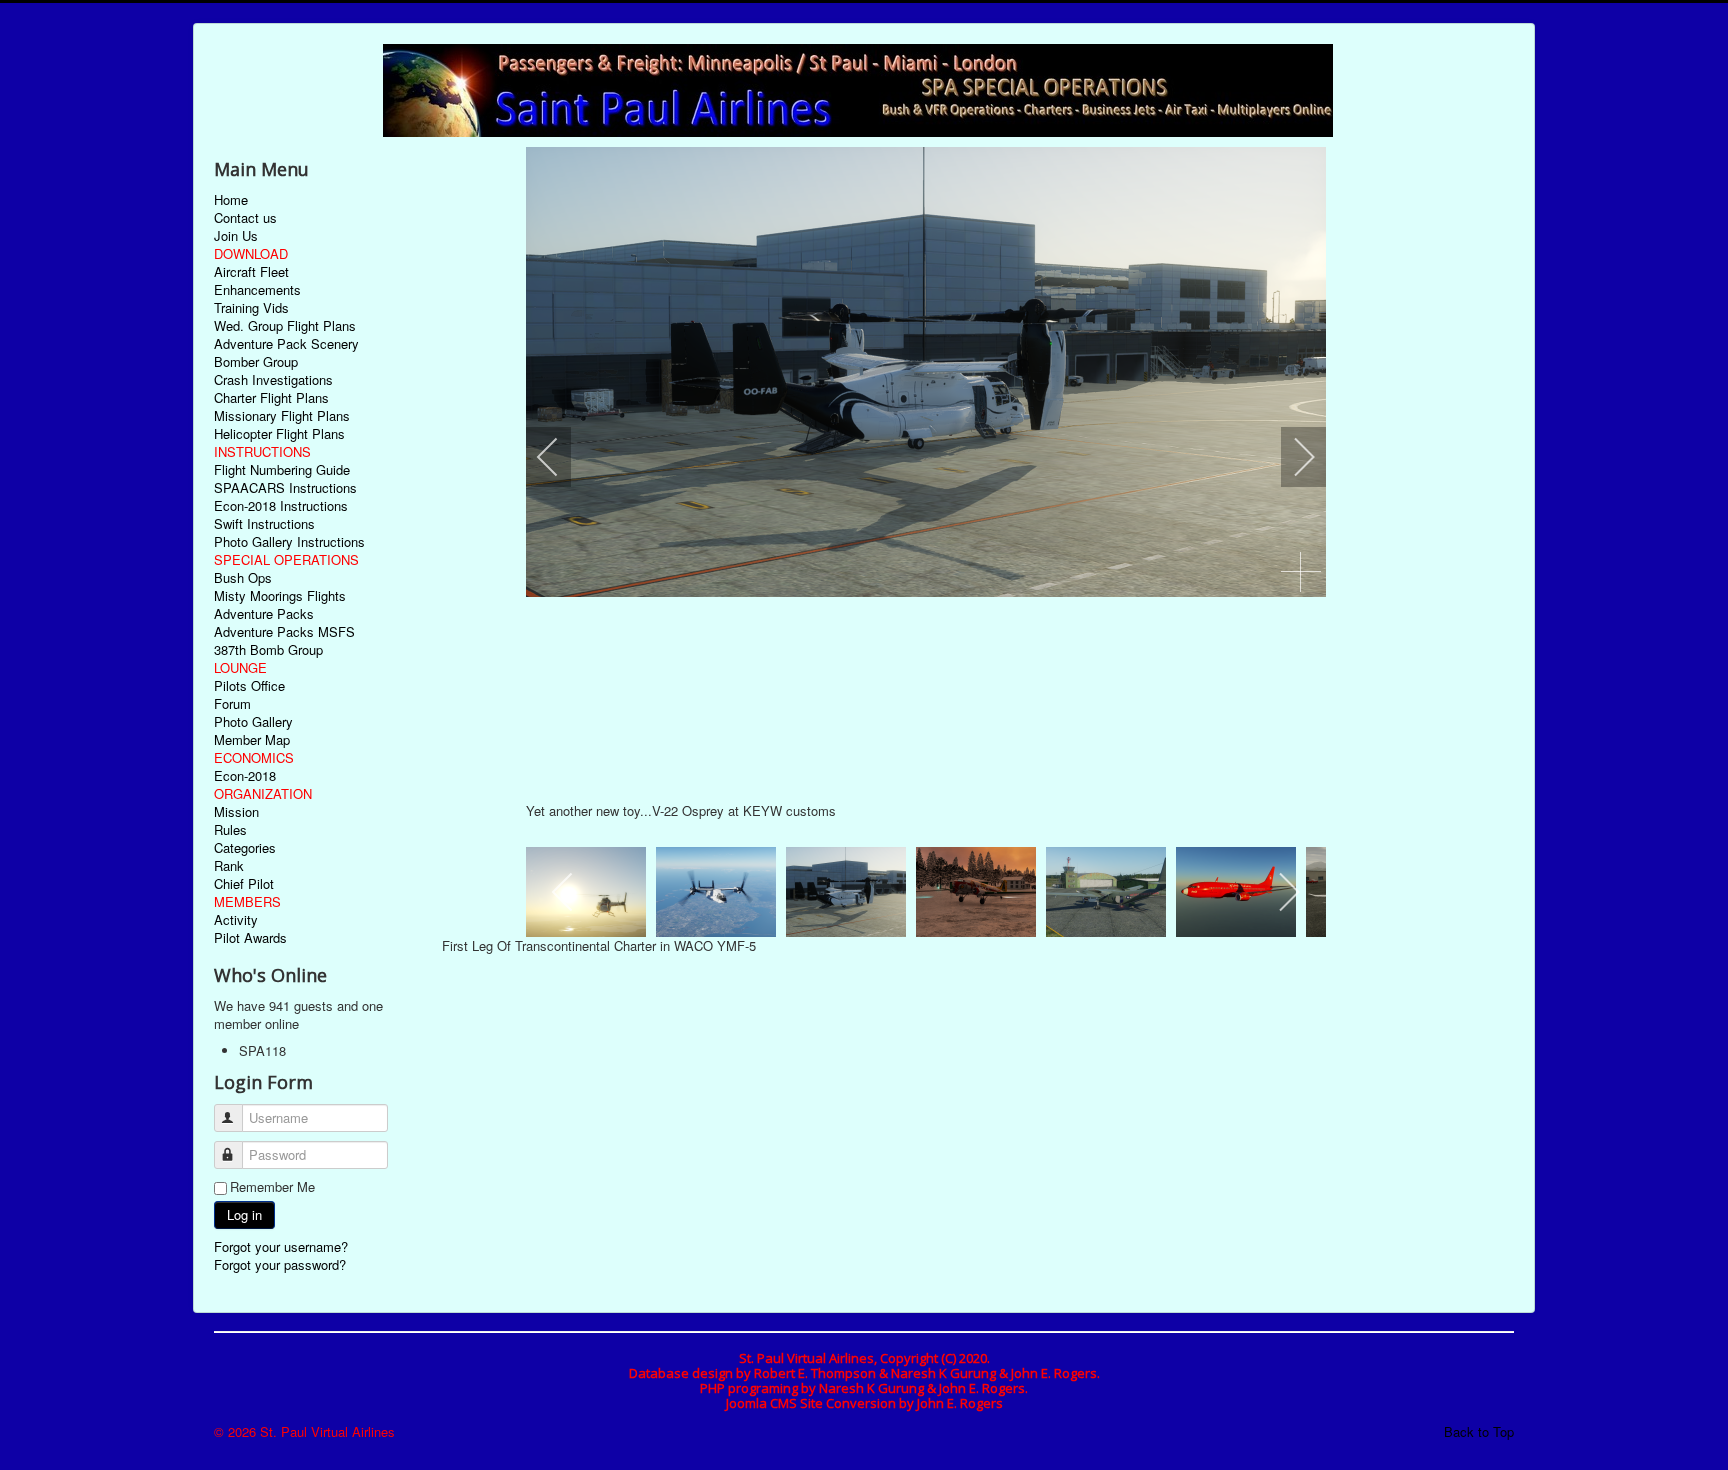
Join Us (236, 236)
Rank (229, 866)
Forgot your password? (280, 1264)
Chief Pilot (244, 884)
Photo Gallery (253, 722)
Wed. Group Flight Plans (285, 326)
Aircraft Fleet (251, 272)
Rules (230, 830)
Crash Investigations (273, 380)
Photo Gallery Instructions (289, 542)
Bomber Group (256, 362)
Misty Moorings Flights (280, 596)
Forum (232, 704)
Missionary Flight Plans (282, 416)
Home (231, 200)
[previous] (561, 457)
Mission (236, 812)
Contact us (245, 218)
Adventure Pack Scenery (286, 344)
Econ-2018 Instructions (281, 506)
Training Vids (251, 308)
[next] (1291, 457)
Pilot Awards (250, 938)
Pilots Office (249, 686)
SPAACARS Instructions (285, 488)
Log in (244, 1214)
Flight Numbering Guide (282, 470)
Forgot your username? (281, 1246)
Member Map (252, 740)
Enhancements (257, 290)
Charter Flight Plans (271, 398)
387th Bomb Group (268, 650)
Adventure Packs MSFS (284, 632)
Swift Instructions (264, 524)
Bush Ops (243, 578)
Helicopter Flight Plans (279, 434)
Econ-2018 (245, 776)
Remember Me (272, 1187)
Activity (236, 920)
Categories (245, 848)
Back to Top (1479, 1431)
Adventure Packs (264, 614)
